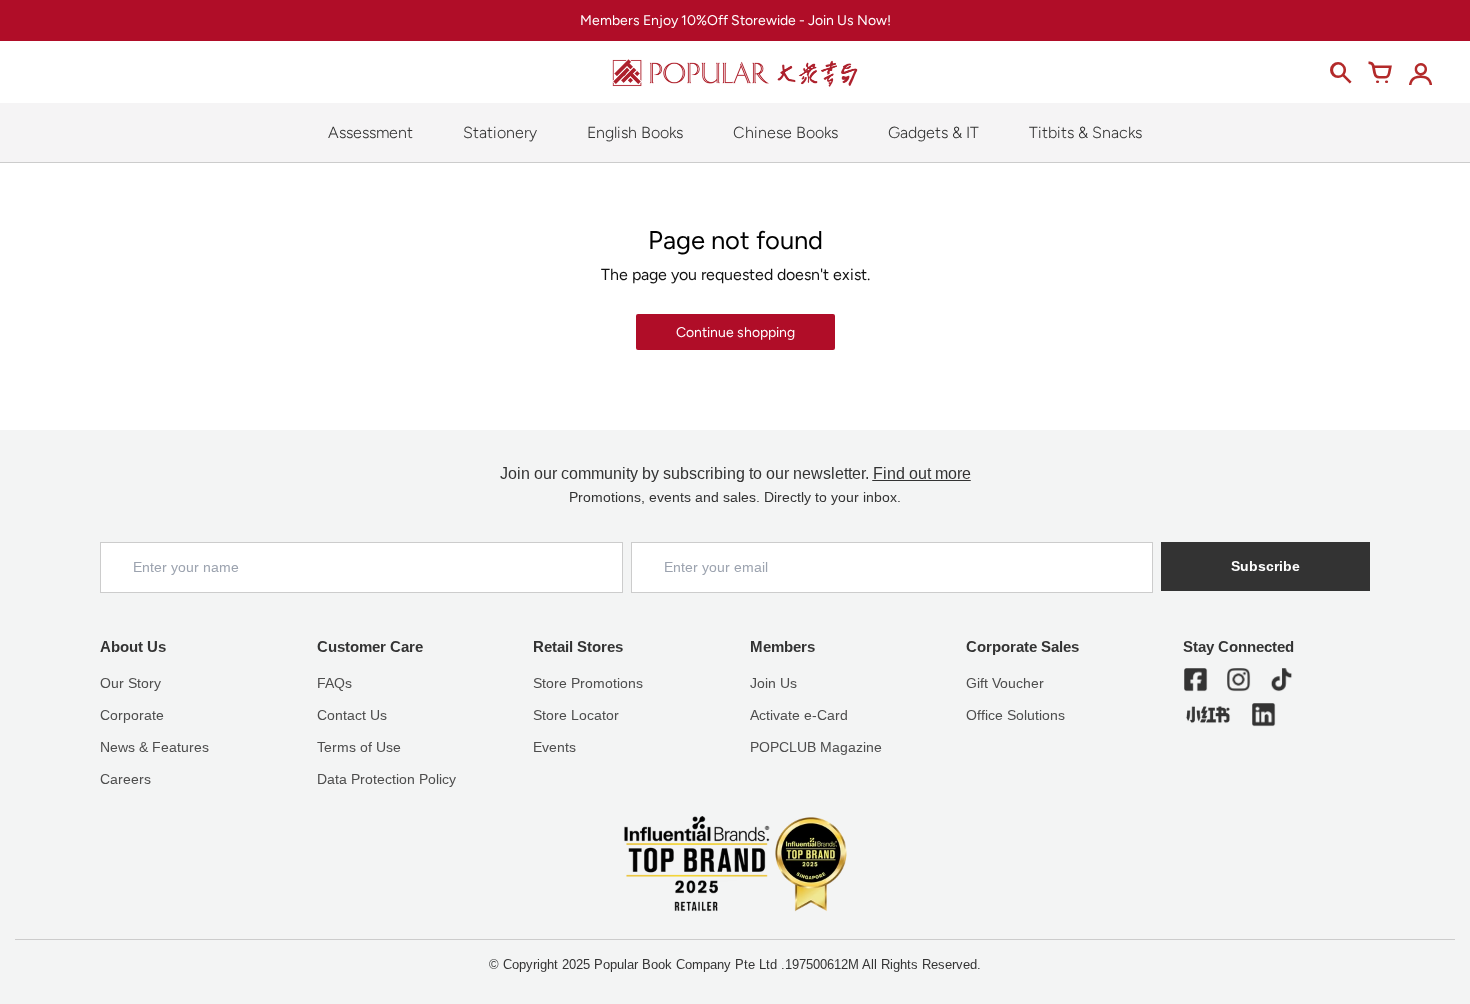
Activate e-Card (799, 715)
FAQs (334, 683)
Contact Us (352, 715)
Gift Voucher (1005, 683)
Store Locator (576, 715)
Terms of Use (359, 747)
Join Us (773, 683)
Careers (125, 779)
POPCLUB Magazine (816, 747)
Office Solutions (1015, 715)
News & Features (154, 747)
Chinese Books (785, 132)
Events (554, 747)
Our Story (130, 683)
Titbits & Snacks (1085, 132)
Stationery (500, 132)
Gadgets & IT (933, 132)
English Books (635, 132)
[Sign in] (1420, 73)
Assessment (370, 132)
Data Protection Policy (386, 779)
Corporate (132, 715)
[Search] (1340, 73)
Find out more (922, 473)
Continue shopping (735, 332)
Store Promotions (588, 683)
